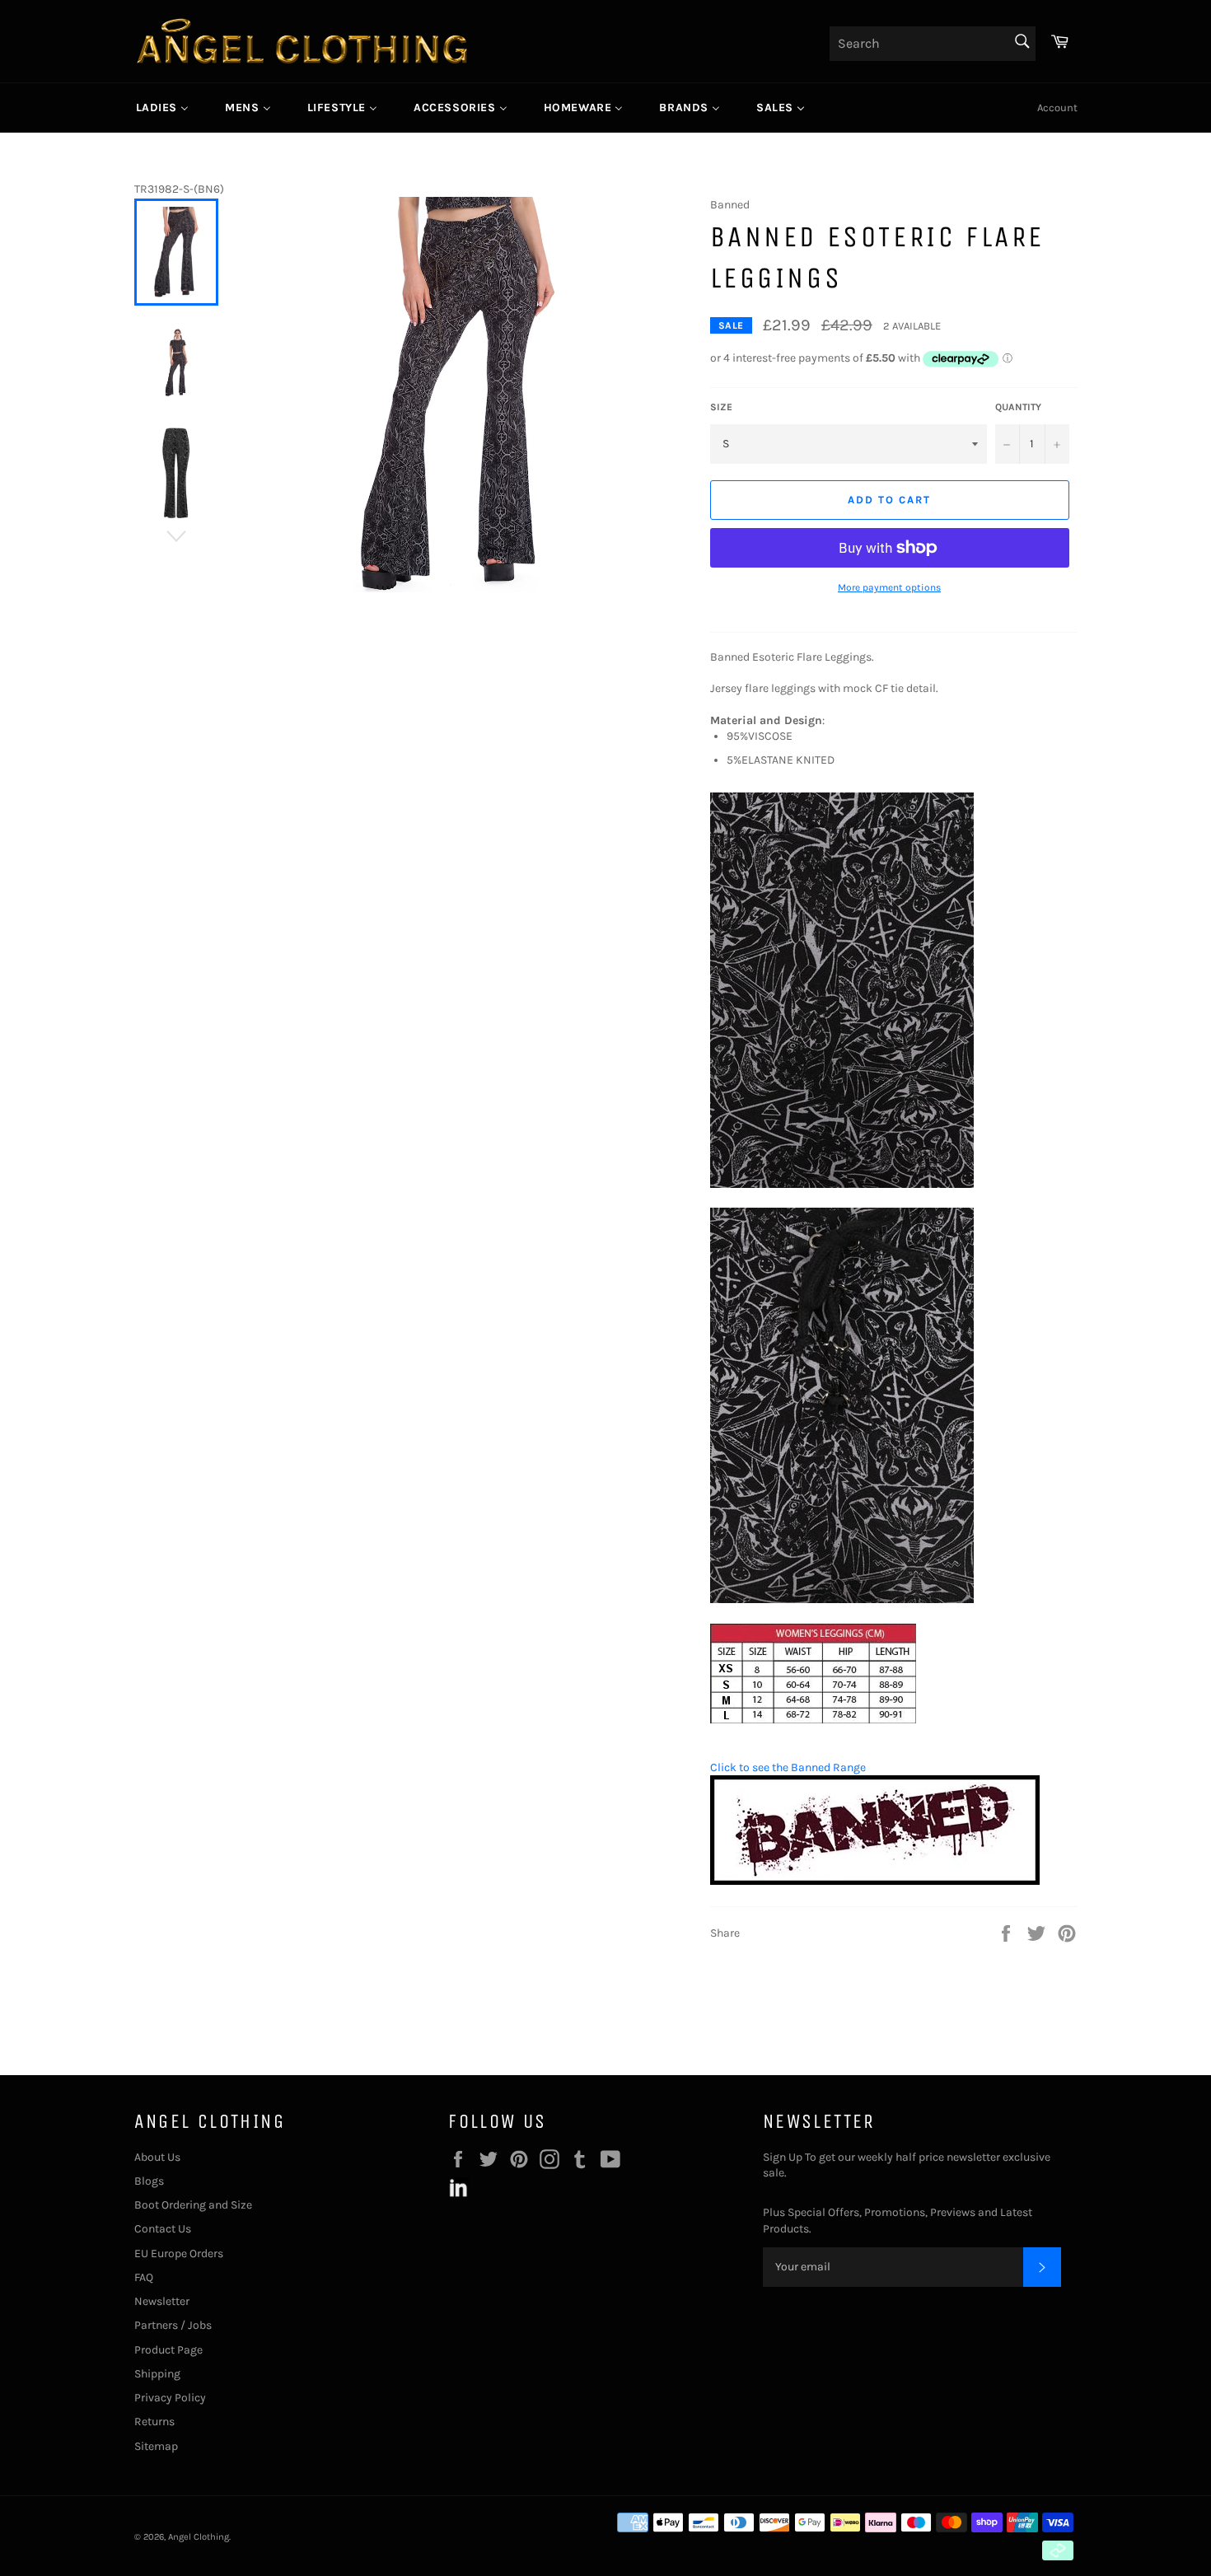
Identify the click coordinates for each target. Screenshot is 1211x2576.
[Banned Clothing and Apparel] (875, 1881)
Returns (154, 2422)
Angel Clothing (199, 2537)
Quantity (1018, 407)
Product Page (168, 2350)
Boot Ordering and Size (193, 2205)
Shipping (157, 2374)
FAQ (144, 2277)
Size (721, 407)
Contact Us (163, 2229)
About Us (157, 2157)
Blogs (149, 2181)
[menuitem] (163, 108)
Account (1057, 108)
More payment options (889, 587)
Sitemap (156, 2446)
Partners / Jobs (173, 2325)
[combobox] (933, 44)
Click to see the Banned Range (788, 1767)
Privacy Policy (170, 2398)
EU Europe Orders (179, 2253)
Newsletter (162, 2301)
